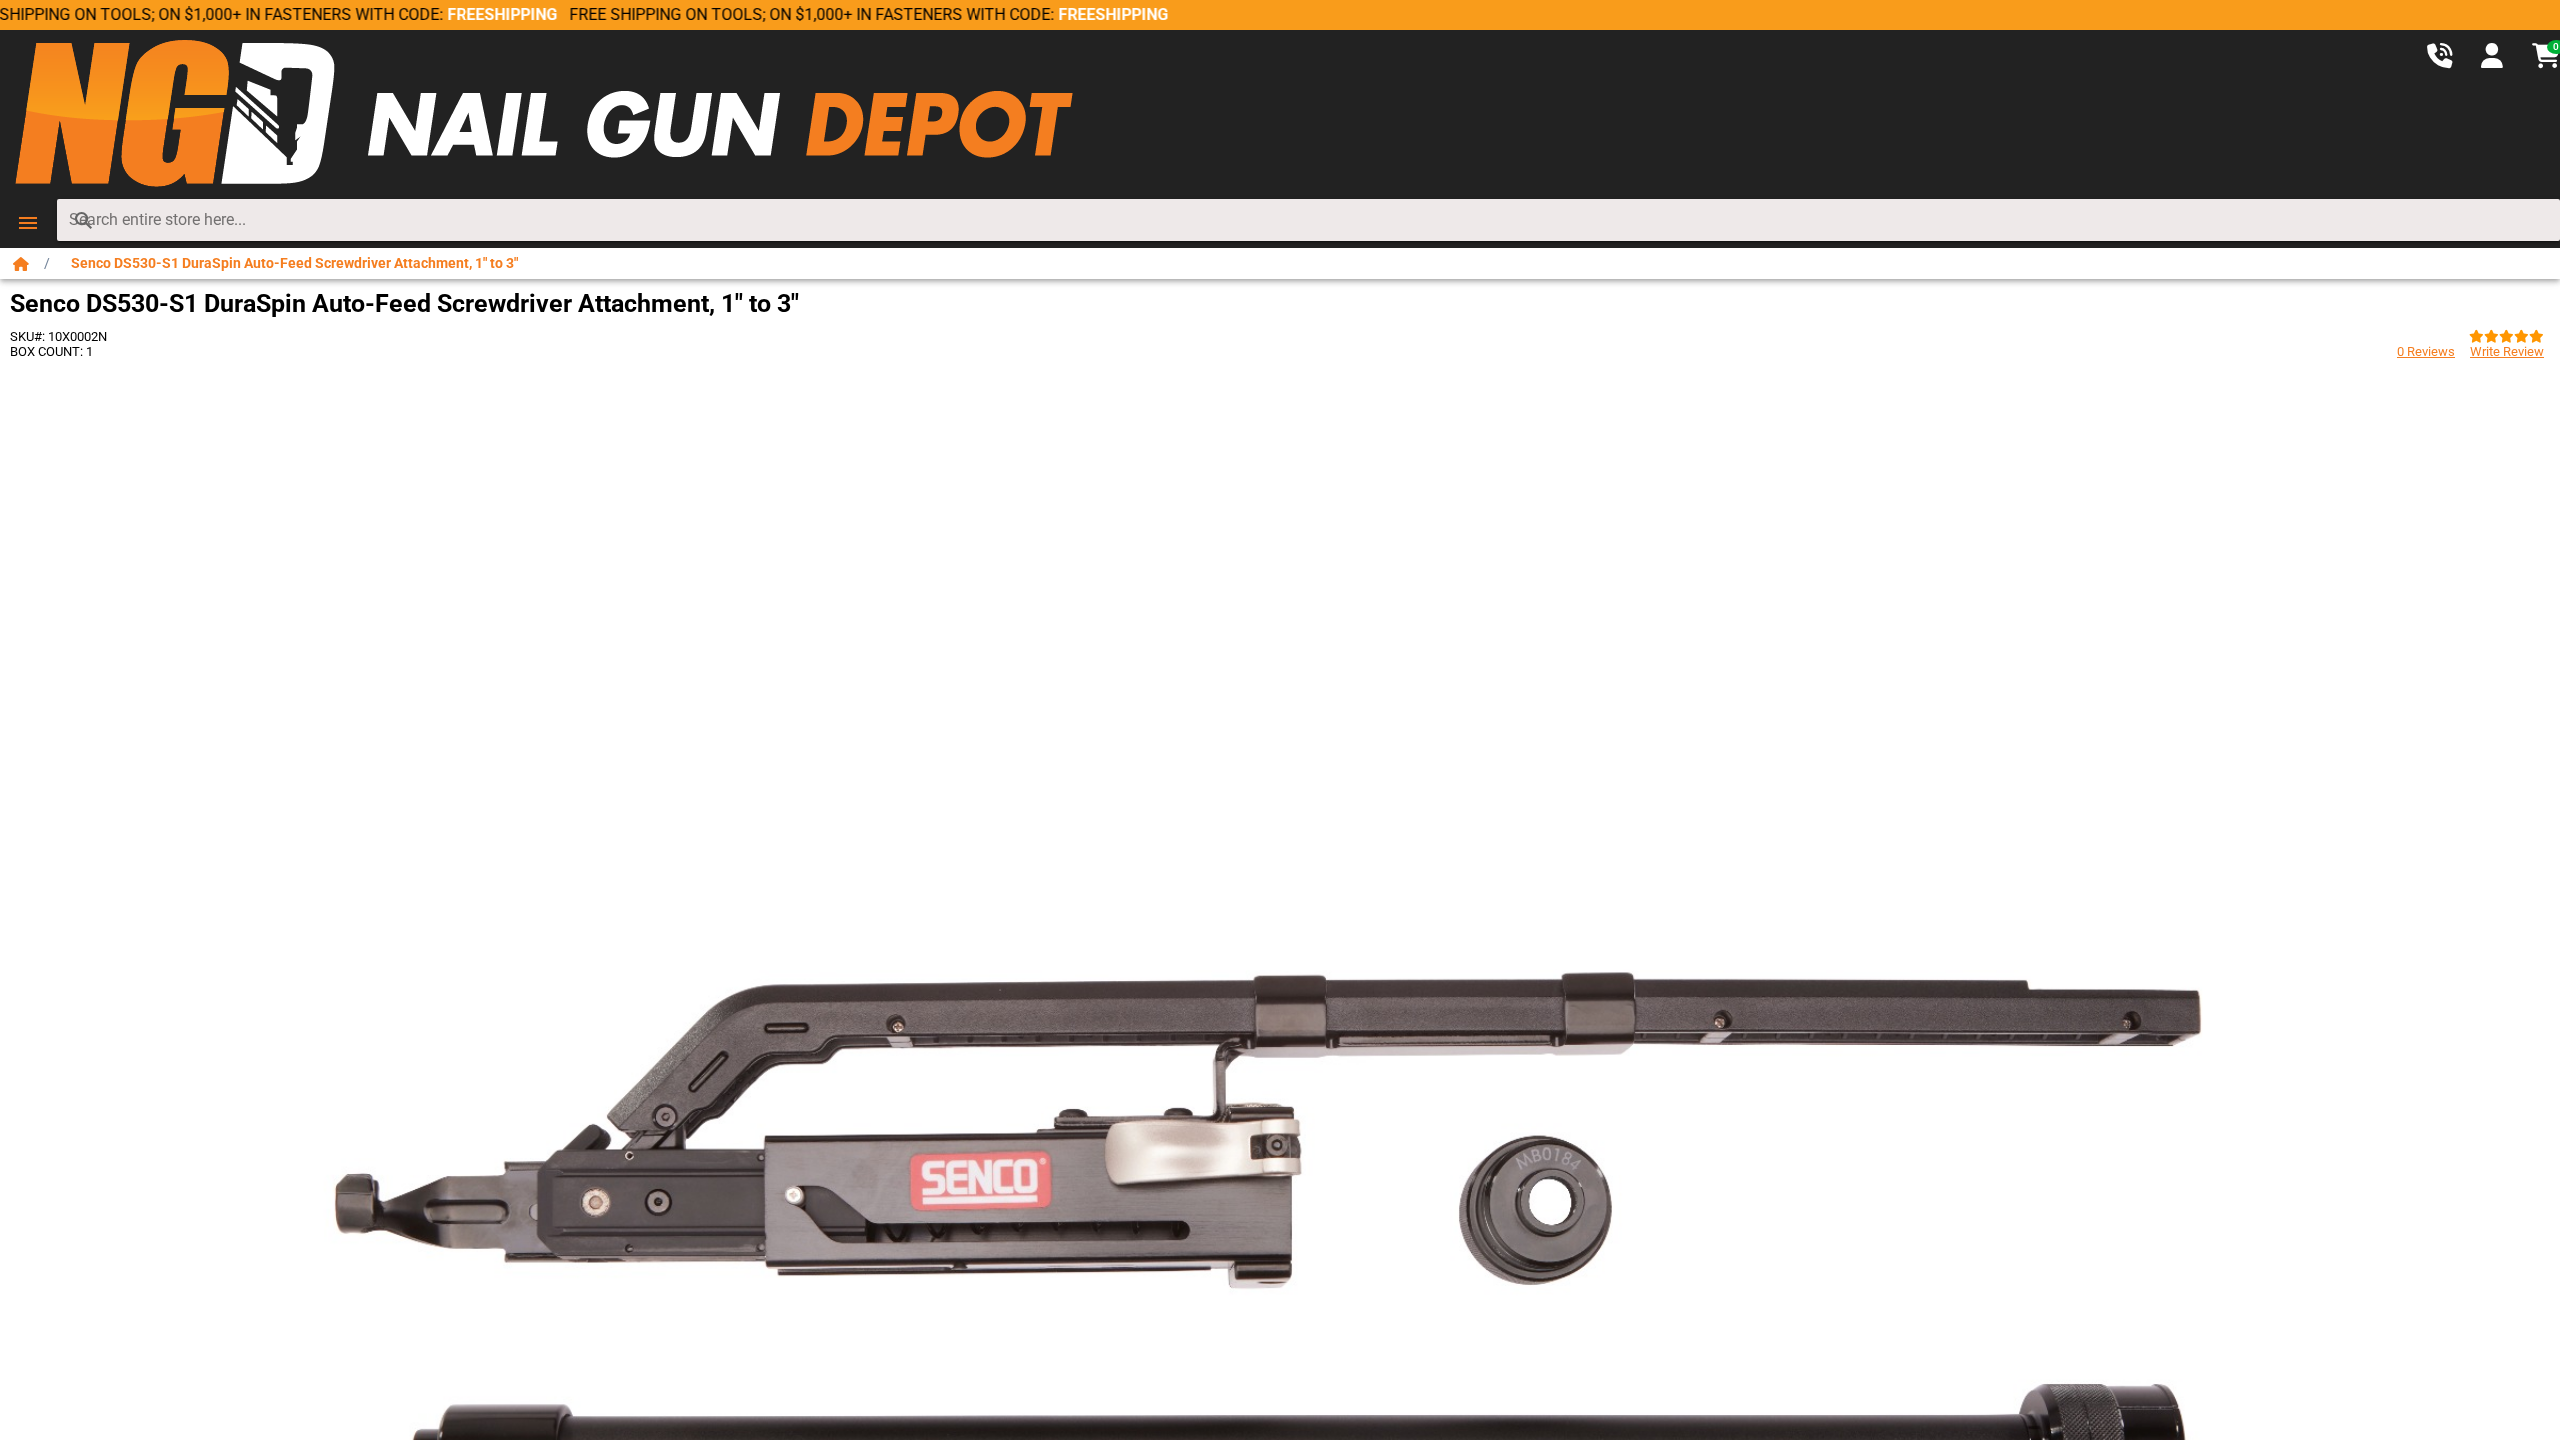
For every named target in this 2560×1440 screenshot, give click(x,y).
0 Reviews (2426, 351)
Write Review (2507, 351)
